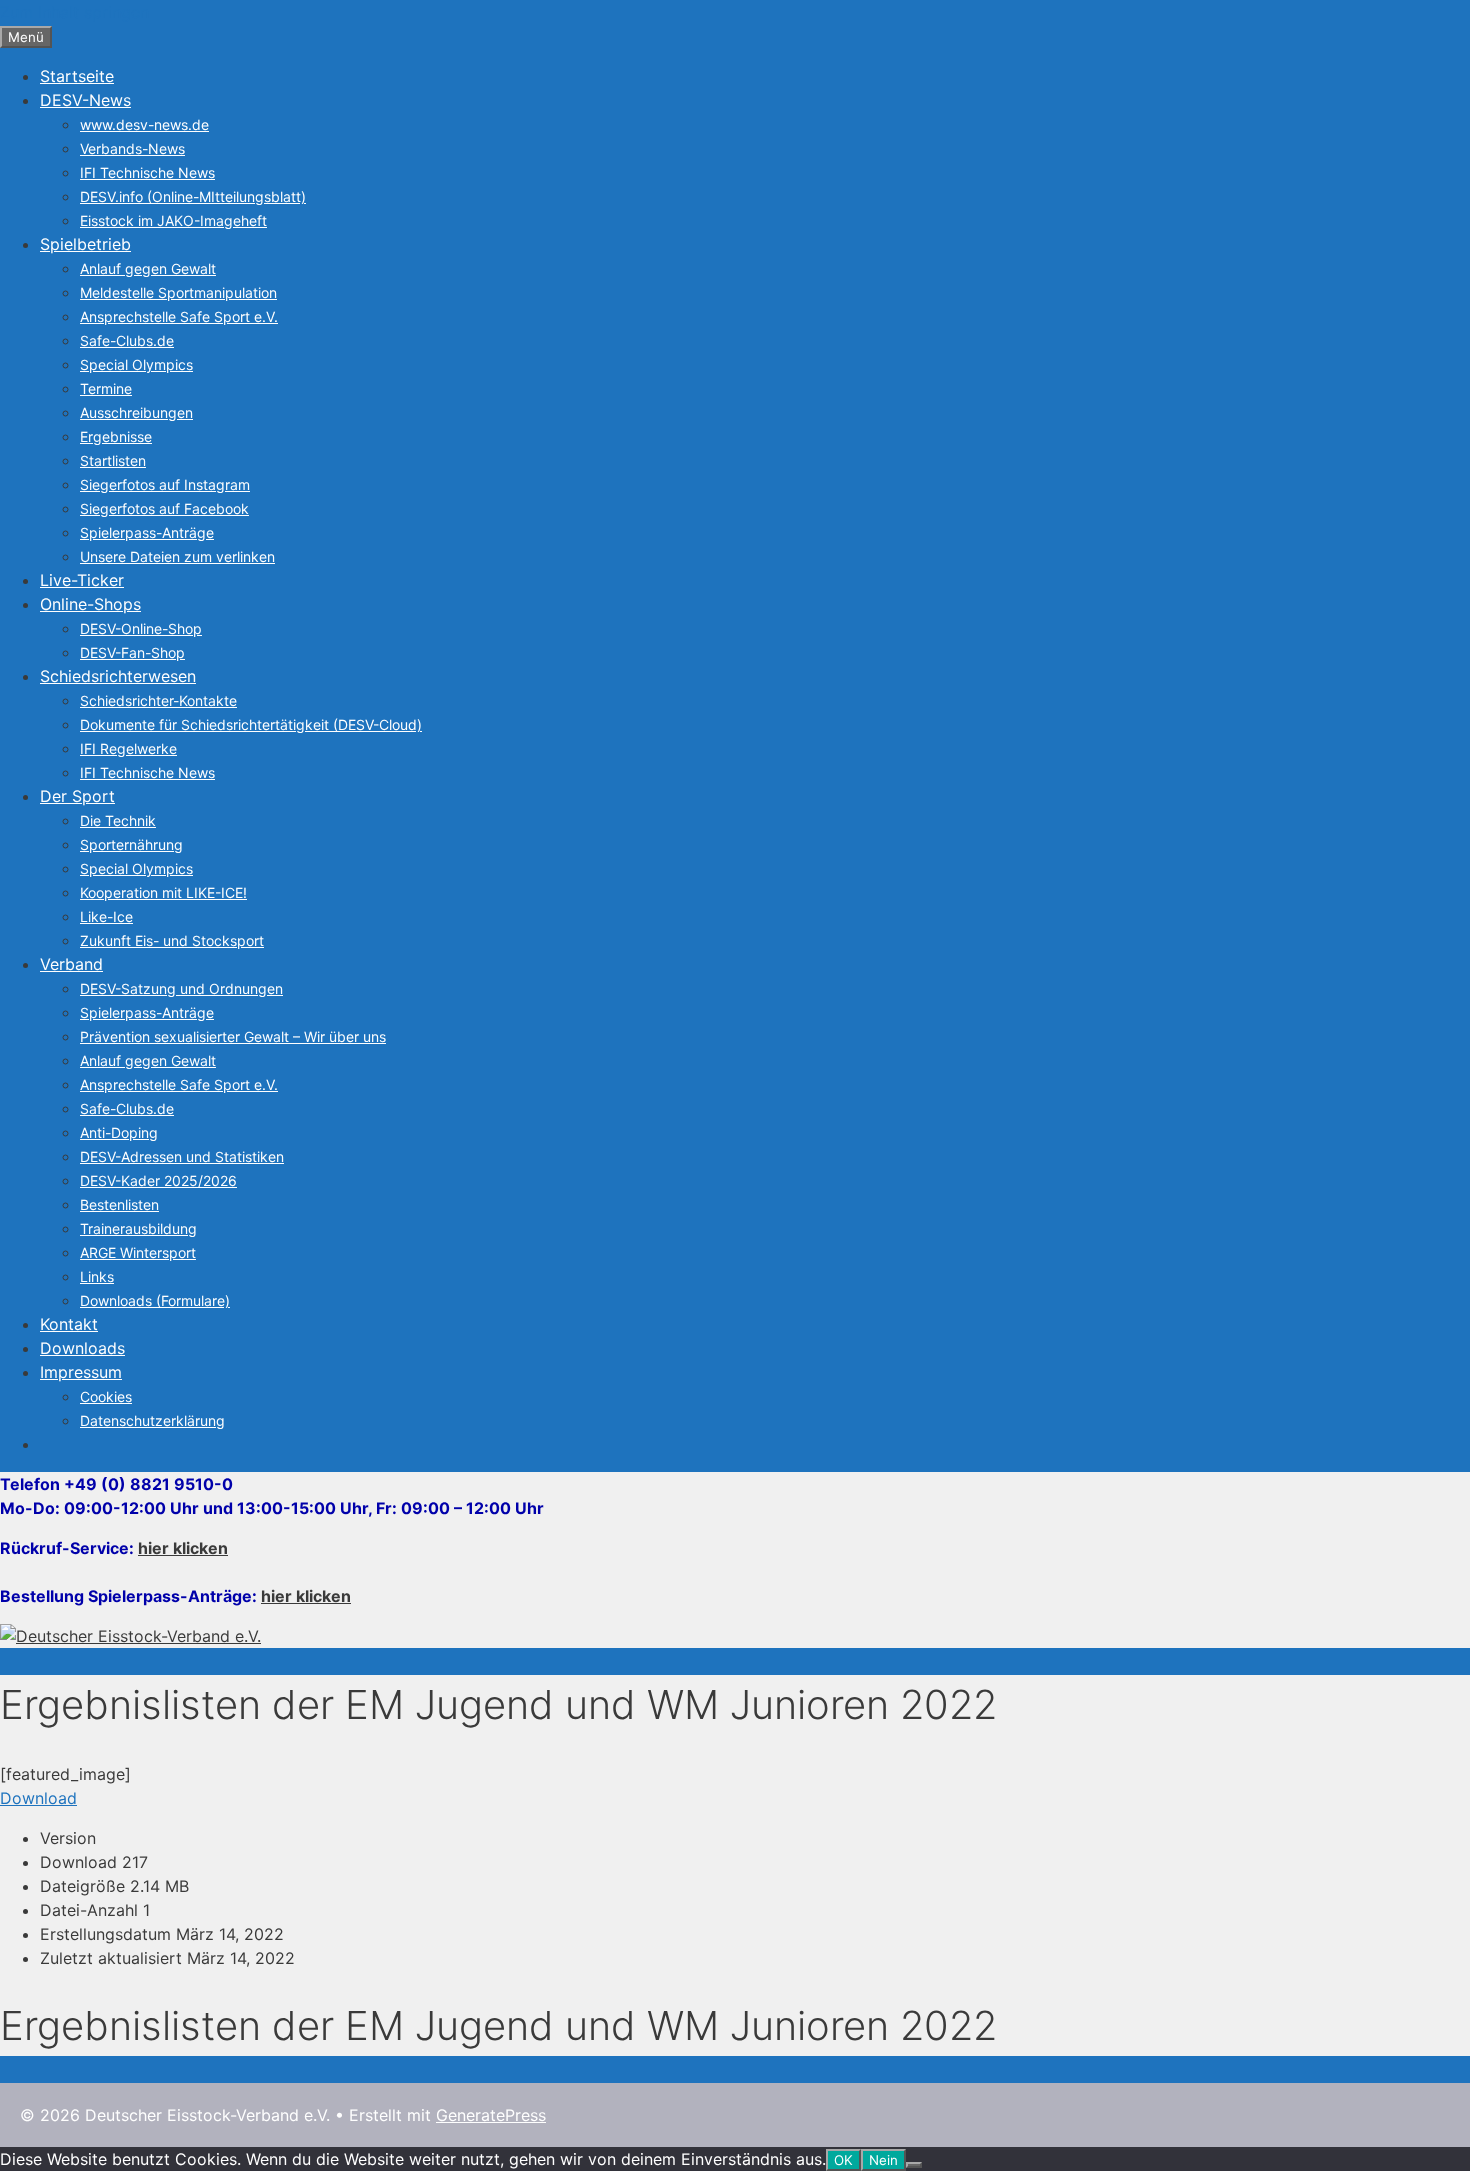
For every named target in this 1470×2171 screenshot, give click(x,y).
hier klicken (183, 1548)
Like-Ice (106, 916)
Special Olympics (136, 364)
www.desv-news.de (144, 124)
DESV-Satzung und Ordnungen (181, 988)
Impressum (81, 1372)
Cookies (106, 1396)
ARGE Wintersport (138, 1252)
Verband (71, 964)
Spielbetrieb (85, 244)
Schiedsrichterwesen (118, 676)
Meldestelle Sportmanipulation (178, 292)
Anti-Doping (119, 1132)
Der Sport (77, 796)
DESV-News (85, 100)
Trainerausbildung (138, 1228)
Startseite (77, 76)
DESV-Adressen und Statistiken (182, 1156)
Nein (883, 2160)
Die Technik (118, 820)
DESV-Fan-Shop (132, 652)
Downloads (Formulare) (155, 1300)
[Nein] (914, 2165)
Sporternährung (131, 844)
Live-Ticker (82, 580)
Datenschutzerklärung (152, 1420)
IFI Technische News (147, 172)
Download (38, 1798)
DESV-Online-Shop (141, 628)
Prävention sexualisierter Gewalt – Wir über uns (233, 1036)
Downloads (82, 1348)
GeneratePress (491, 2115)
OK (843, 2160)
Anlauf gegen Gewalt (148, 268)
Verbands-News (132, 148)
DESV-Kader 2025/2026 (158, 1180)
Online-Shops (90, 604)
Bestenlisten (119, 1204)
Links (97, 1276)
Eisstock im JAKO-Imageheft (173, 220)
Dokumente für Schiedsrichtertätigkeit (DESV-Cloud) (251, 724)
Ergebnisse (116, 436)
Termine (106, 388)
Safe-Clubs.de (127, 340)
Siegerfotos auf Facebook (164, 508)
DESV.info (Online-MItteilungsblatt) (193, 196)
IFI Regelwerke (128, 748)
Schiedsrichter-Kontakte (158, 700)
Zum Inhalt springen (74, 12)
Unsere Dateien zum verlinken (177, 556)
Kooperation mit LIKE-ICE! (163, 892)
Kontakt (69, 1324)
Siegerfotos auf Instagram (165, 484)
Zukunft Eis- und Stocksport (172, 940)
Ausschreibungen (136, 412)
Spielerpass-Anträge (147, 532)
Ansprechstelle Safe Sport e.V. (179, 316)
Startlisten (113, 460)
